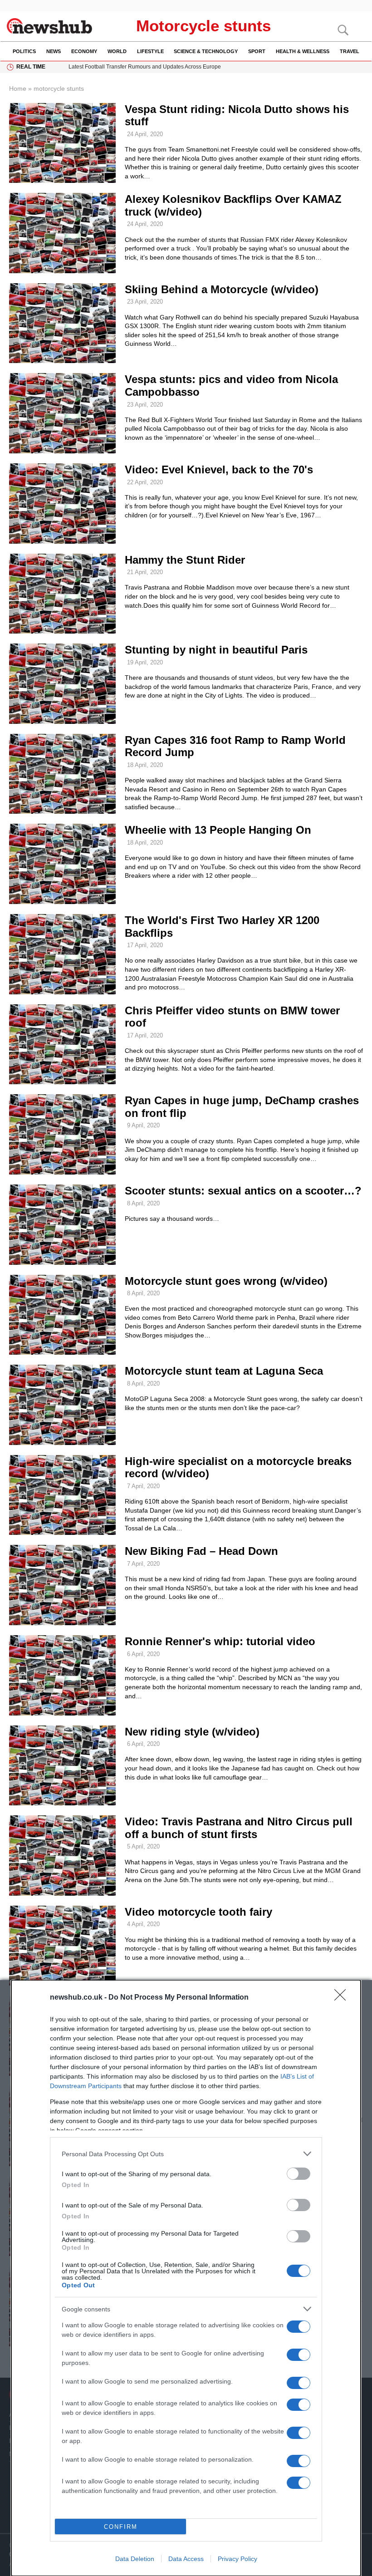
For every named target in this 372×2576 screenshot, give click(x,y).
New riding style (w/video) (192, 1732)
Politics (24, 51)
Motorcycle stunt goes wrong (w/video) (226, 1281)
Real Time (31, 67)
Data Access (186, 2559)
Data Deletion (135, 2559)
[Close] (343, 1998)
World (117, 51)
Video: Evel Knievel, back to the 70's (219, 469)
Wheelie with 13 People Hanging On (218, 830)
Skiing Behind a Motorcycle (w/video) (222, 289)
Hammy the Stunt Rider (185, 560)
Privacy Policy (237, 2559)
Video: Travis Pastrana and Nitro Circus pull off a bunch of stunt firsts (239, 1828)
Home (18, 88)
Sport (257, 51)
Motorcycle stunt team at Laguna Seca (224, 1371)
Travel (350, 51)
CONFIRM (121, 2527)
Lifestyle (150, 51)
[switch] (299, 2174)
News (54, 51)
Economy (84, 51)
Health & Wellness (303, 51)
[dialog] (186, 2278)
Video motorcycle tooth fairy (198, 1912)
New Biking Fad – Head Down (201, 1551)
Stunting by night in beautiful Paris (216, 650)
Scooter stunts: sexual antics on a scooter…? (243, 1191)
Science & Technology (206, 51)
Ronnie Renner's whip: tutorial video (220, 1641)
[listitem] (186, 2154)
